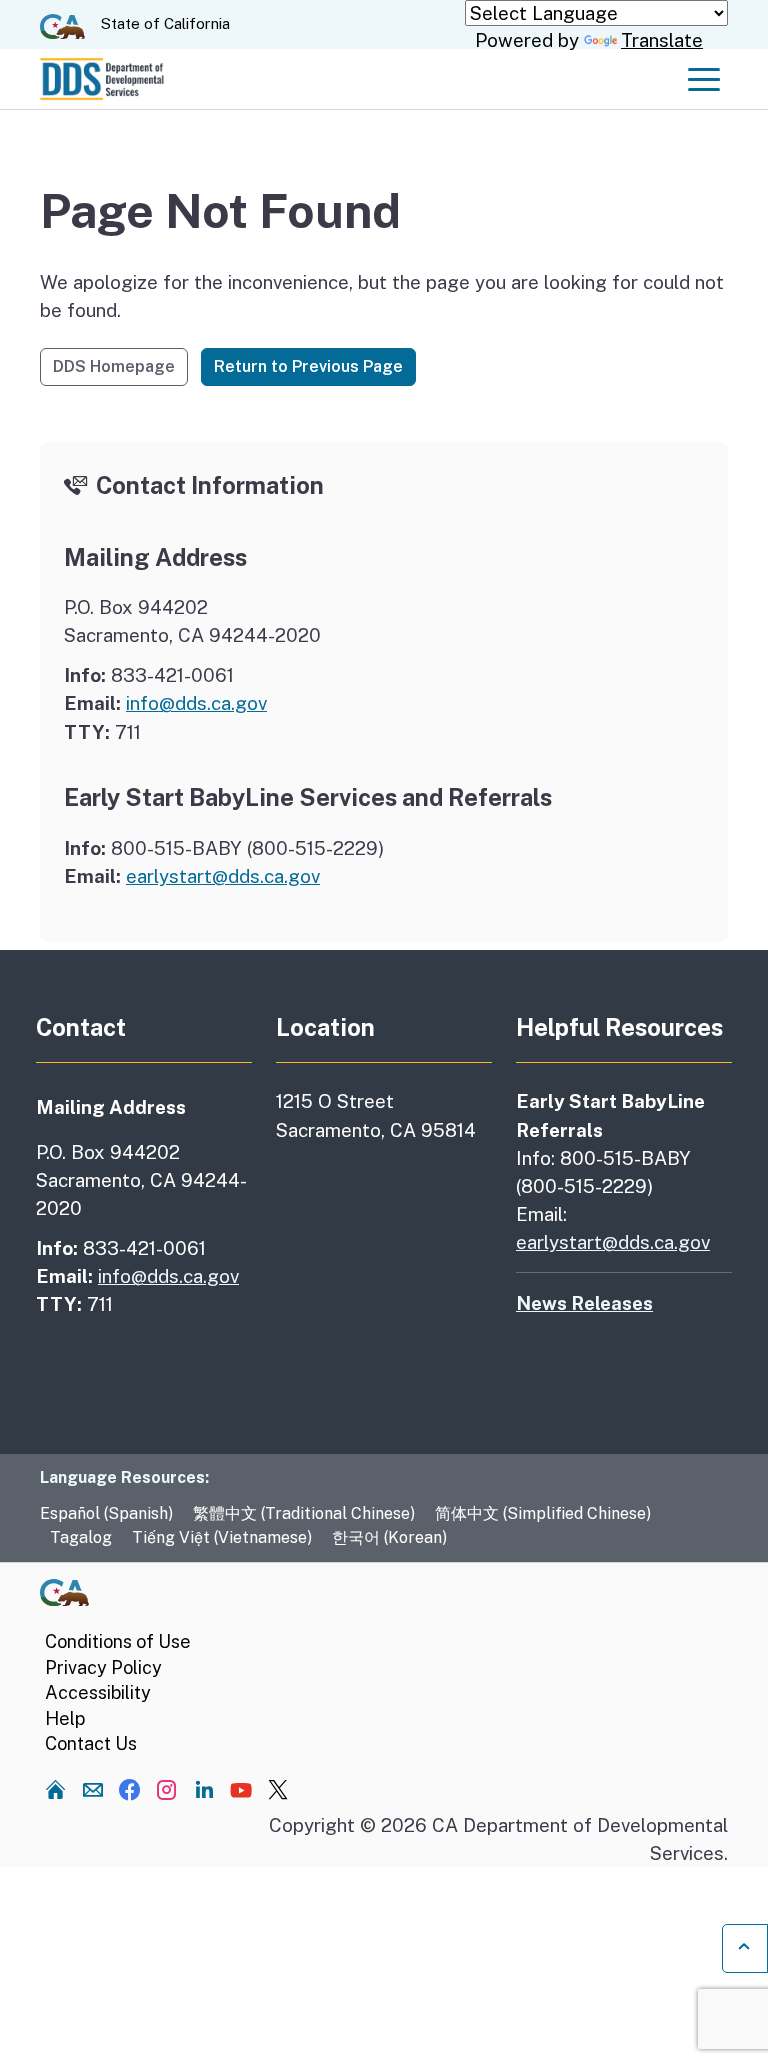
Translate (662, 40)
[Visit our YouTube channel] (241, 1789)
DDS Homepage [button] (114, 366)
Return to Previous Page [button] (308, 366)
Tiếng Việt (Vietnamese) (222, 1537)
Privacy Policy (103, 1667)
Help (65, 1718)
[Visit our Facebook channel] (130, 1789)
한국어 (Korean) (389, 1537)
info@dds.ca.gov (196, 703)
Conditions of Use (118, 1641)
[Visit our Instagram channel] (167, 1789)
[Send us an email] (93, 1789)
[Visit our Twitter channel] (278, 1789)
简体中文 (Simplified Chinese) (543, 1513)
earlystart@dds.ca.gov (223, 876)
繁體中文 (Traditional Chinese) (304, 1513)
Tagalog (81, 1537)
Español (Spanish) (106, 1513)
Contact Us (91, 1743)
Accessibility (98, 1692)
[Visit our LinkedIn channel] (204, 1789)
